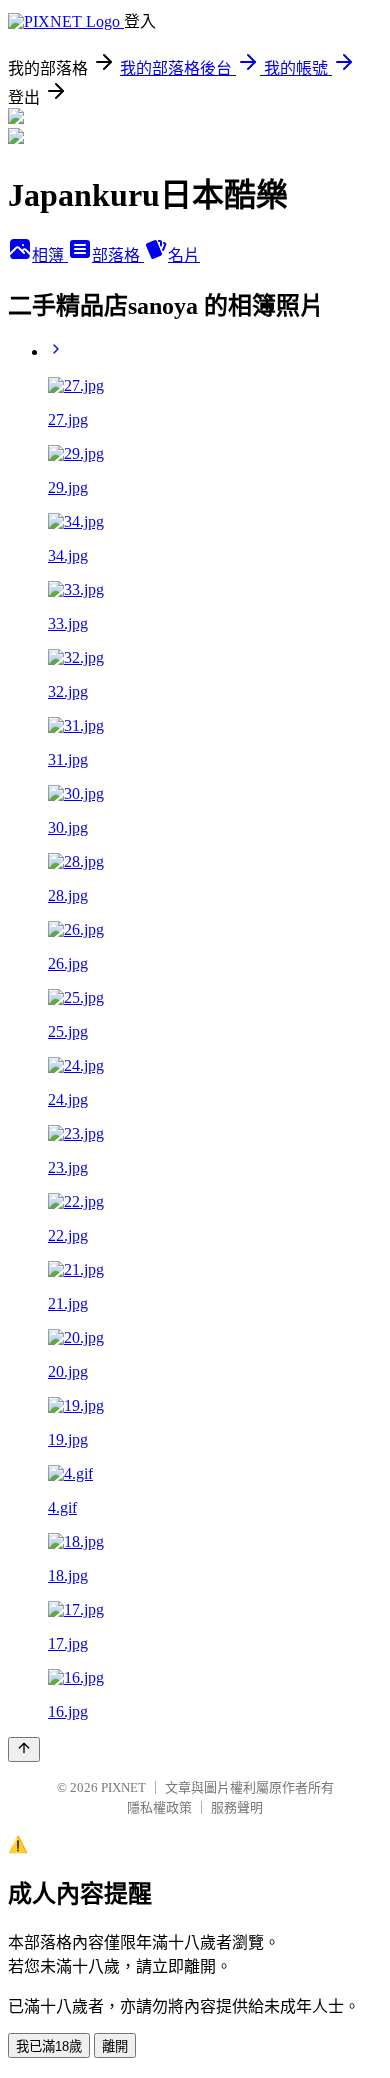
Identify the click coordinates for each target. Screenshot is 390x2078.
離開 (115, 2046)
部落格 (118, 255)
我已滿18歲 (49, 2046)
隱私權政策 (159, 1807)
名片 (184, 255)
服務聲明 (237, 1807)
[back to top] (24, 1749)
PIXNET (123, 1787)
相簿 (50, 255)
